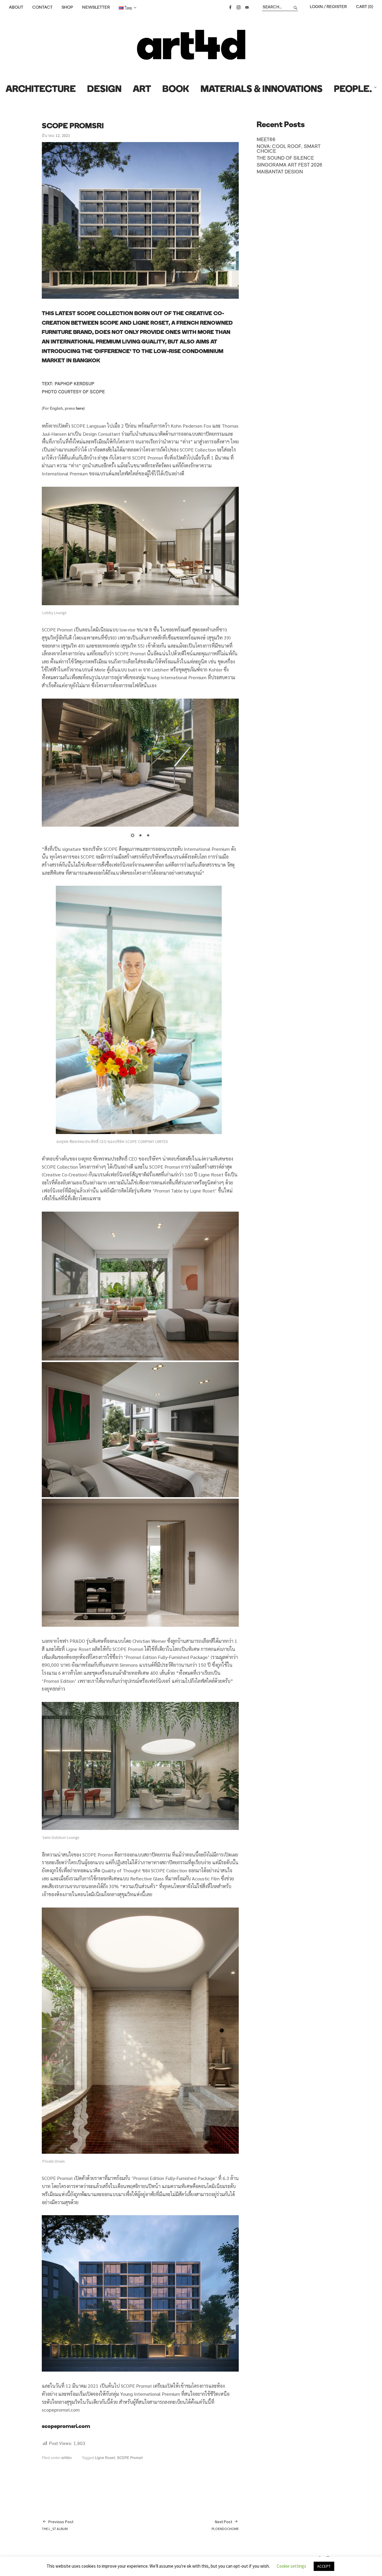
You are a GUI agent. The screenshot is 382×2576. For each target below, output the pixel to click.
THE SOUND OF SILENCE (285, 158)
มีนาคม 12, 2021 (56, 136)
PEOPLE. (353, 90)
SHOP (67, 7)
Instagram (238, 7)
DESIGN (104, 90)
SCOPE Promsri (130, 2458)
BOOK (176, 90)
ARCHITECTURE (41, 90)
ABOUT (16, 7)
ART (142, 90)
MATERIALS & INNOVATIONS (262, 90)
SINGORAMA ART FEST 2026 (289, 165)
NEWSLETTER (96, 7)
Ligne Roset (105, 2458)
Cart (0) (365, 7)
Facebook (230, 7)
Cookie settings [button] (291, 2566)
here (80, 409)
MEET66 (266, 140)
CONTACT (42, 7)
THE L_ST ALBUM (58, 2525)
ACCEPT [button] (324, 2566)
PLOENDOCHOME (225, 2525)
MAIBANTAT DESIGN (280, 172)
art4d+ (67, 2458)
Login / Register (328, 7)
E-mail (247, 7)
